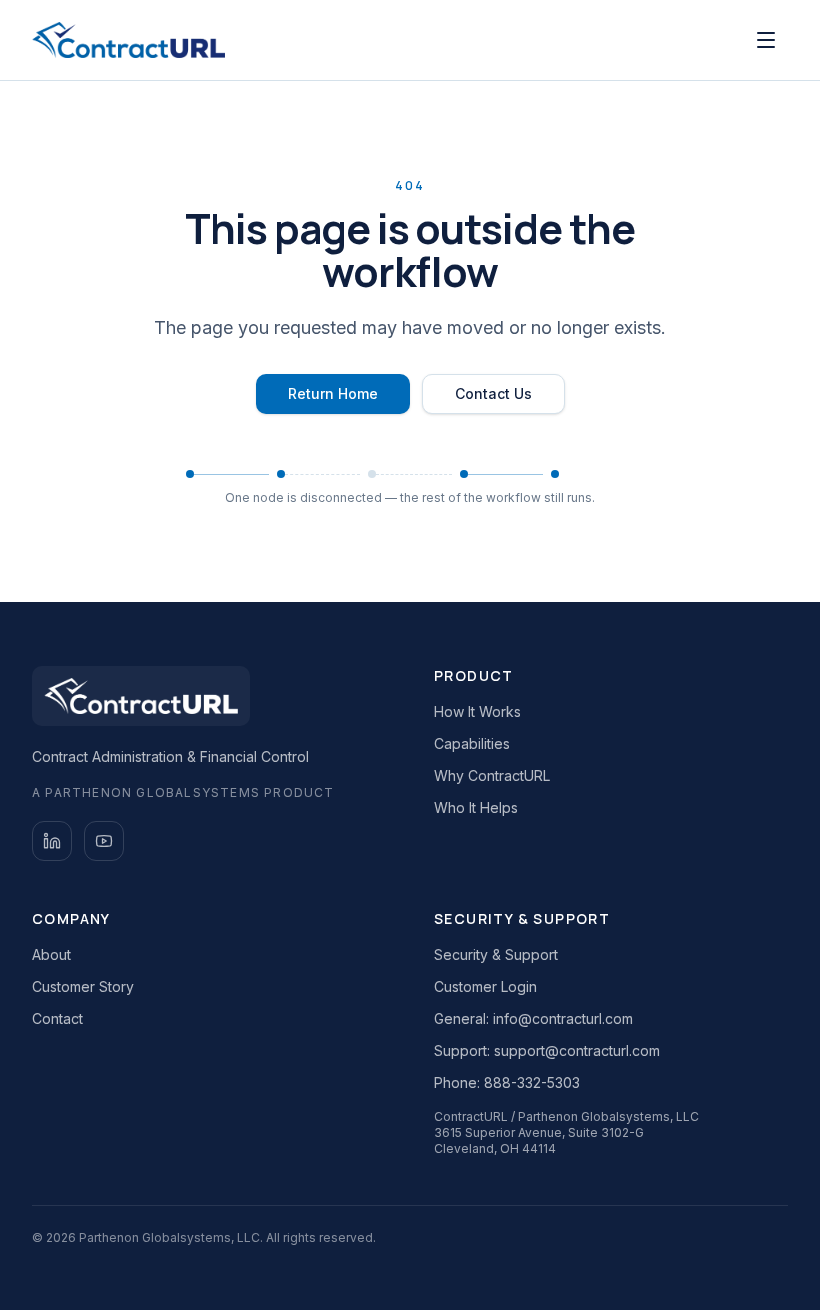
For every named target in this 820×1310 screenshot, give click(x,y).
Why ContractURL (492, 775)
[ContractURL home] (128, 40)
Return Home (333, 393)
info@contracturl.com (563, 1018)
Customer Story (83, 986)
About (51, 954)
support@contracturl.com (577, 1050)
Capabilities (472, 743)
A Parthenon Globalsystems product (183, 792)
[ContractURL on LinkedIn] (52, 841)
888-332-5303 (532, 1082)
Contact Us (493, 393)
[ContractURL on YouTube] (104, 841)
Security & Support (496, 954)
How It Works (477, 711)
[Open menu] (766, 40)
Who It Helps (476, 807)
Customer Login (485, 986)
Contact (57, 1018)
